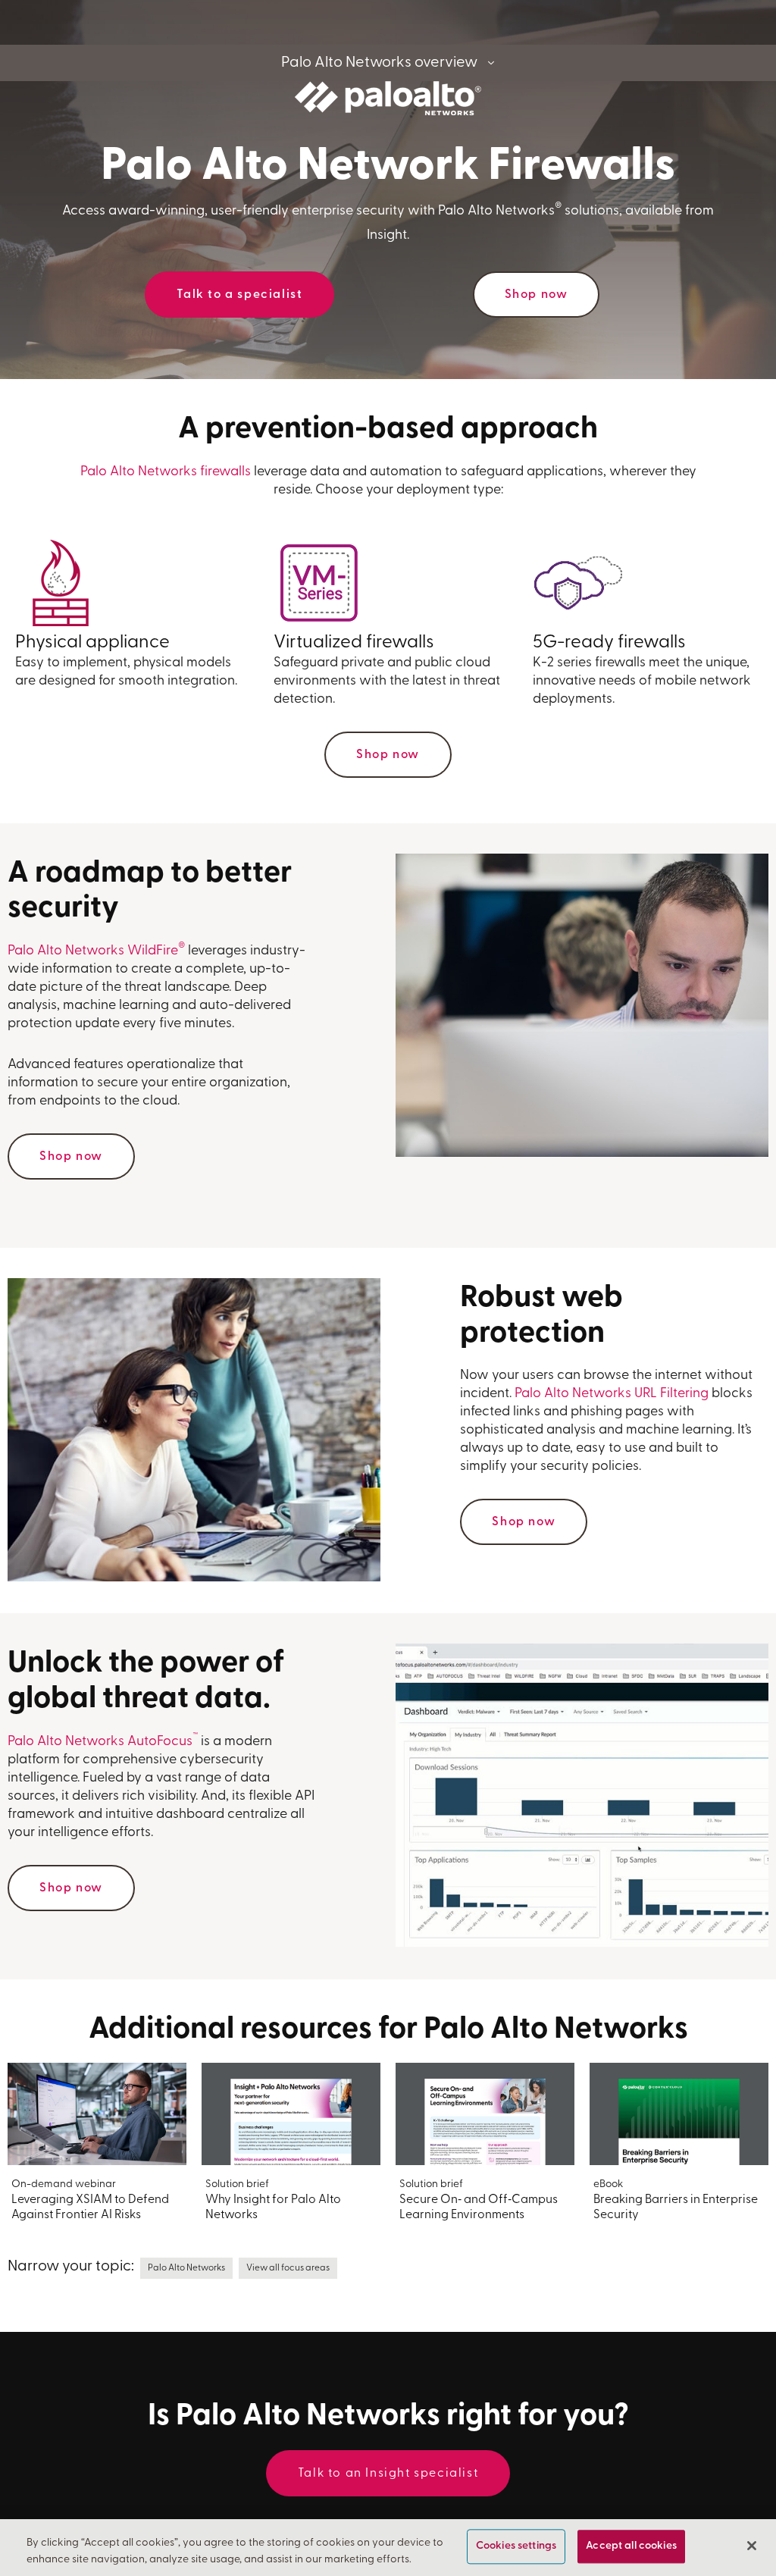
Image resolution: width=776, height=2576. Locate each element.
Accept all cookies (631, 2547)
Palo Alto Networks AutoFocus (103, 1742)
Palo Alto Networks (186, 2268)
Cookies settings (516, 2547)
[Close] (752, 2546)
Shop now (537, 295)
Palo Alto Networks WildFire (96, 951)
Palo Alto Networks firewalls (166, 472)
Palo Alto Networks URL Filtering (612, 1394)
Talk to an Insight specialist (388, 2474)
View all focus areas (288, 2268)
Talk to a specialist (239, 295)
